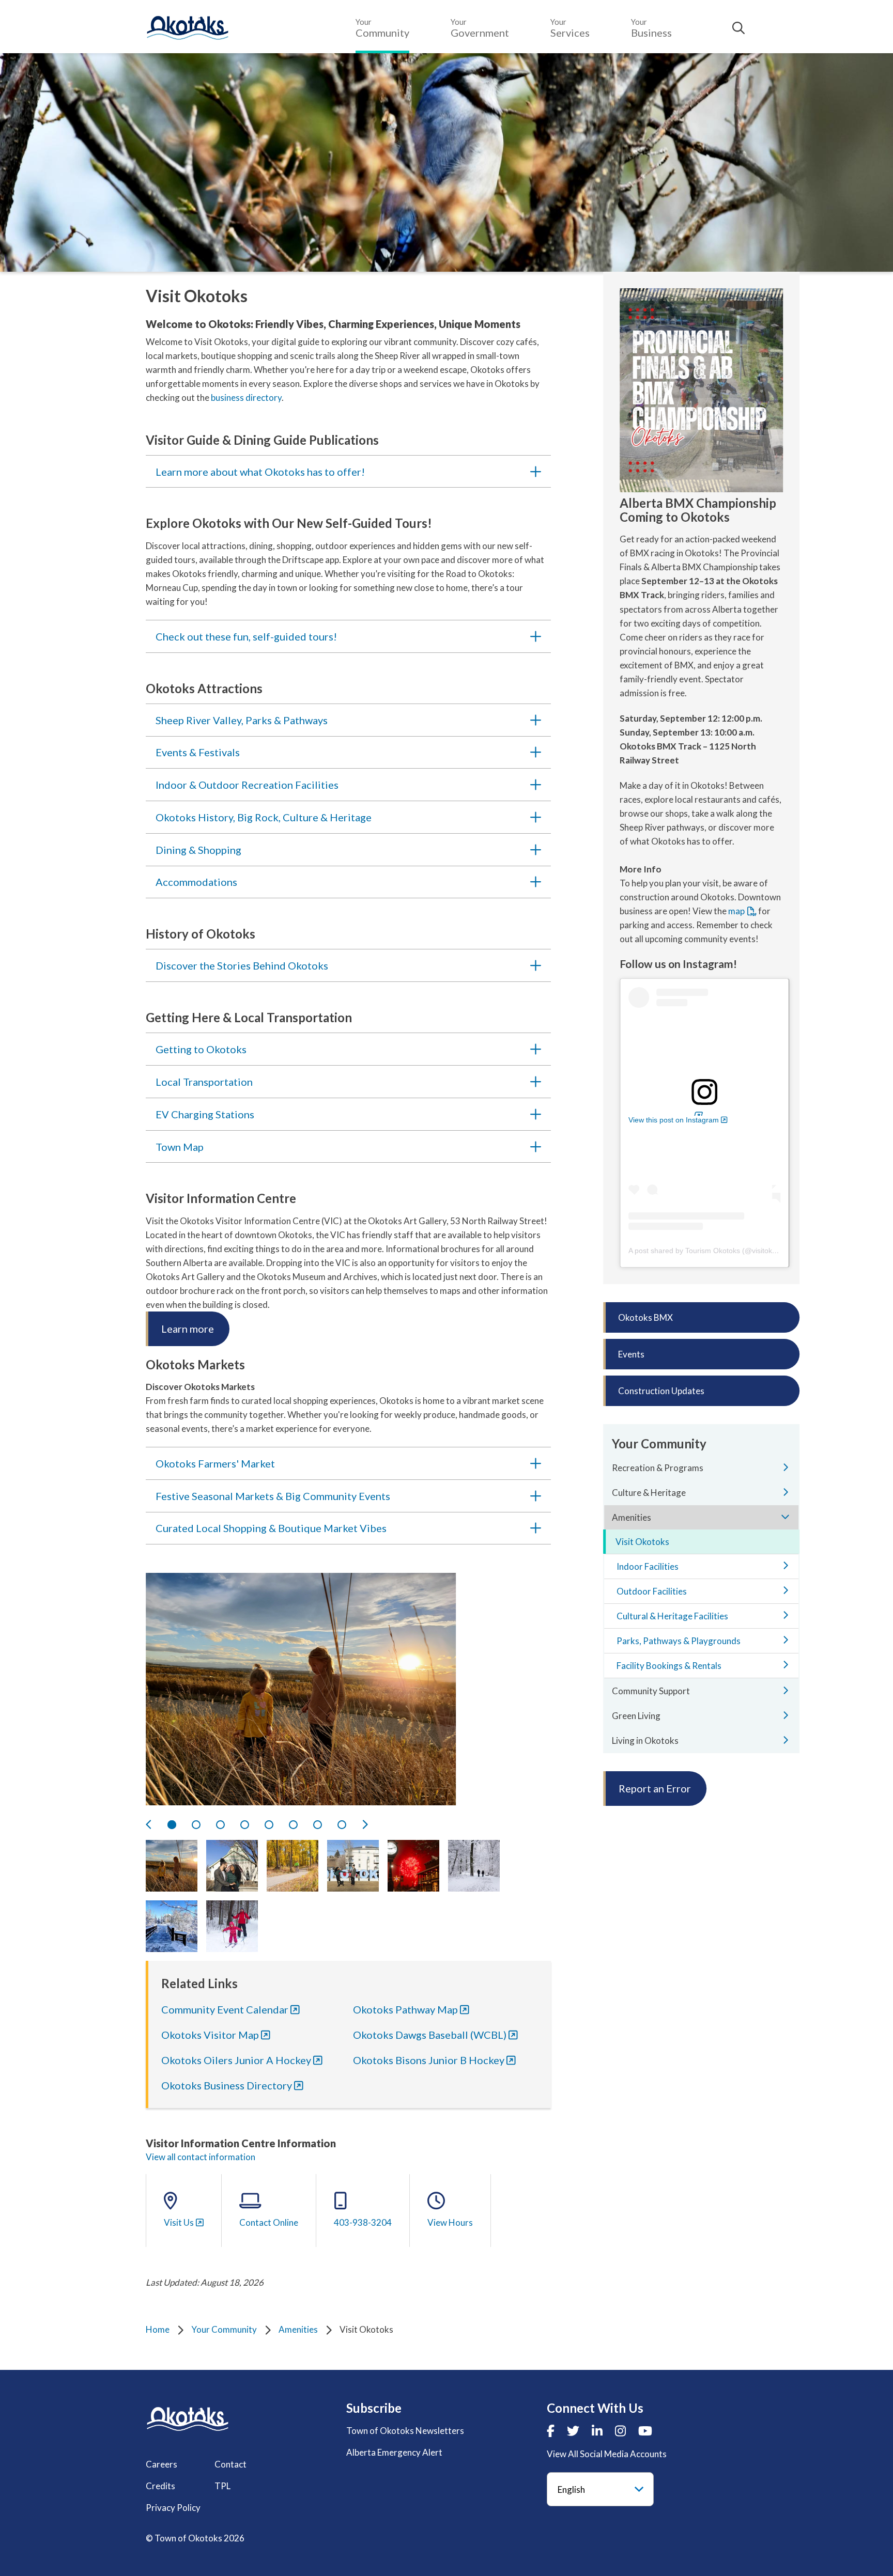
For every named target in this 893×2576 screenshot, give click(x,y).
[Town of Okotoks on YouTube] (645, 2431)
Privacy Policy (173, 2508)
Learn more (188, 1329)
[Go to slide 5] (269, 1825)
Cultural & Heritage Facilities (672, 1616)
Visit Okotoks (642, 1542)
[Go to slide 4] (245, 1825)
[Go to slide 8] (342, 1825)
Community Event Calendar (225, 2009)
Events (631, 1354)
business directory (246, 397)
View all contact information (201, 2157)
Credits (160, 2486)
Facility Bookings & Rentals (669, 1666)
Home (158, 2329)
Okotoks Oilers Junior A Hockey (236, 2060)
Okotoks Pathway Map (405, 2009)
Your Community (224, 2329)
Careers (161, 2464)
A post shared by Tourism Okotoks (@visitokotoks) (710, 1251)
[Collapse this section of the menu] (786, 1517)
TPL (222, 2486)
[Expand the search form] (738, 28)
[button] (172, 1866)
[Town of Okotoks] (188, 2419)
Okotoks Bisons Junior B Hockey (429, 2060)
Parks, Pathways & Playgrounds (679, 1641)
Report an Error (655, 1788)
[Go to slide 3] (220, 1825)
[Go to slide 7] (318, 1825)
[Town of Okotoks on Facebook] (551, 2431)
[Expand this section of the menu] (786, 1467)
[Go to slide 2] (196, 1825)
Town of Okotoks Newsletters (405, 2431)
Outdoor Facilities (652, 1591)
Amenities (298, 2329)
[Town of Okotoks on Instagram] (620, 2431)
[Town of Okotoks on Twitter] (573, 2431)
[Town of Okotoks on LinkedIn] (597, 2431)
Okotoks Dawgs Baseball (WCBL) (430, 2035)
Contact (230, 2464)
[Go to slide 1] (172, 1825)
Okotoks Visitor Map (210, 2035)
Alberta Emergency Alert (394, 2452)
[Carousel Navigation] (348, 1824)
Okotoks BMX (645, 1317)
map (736, 911)
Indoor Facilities (648, 1566)
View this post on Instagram (674, 1120)
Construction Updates (661, 1391)
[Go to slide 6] (293, 1825)
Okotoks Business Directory (227, 2085)
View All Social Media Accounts (607, 2454)
